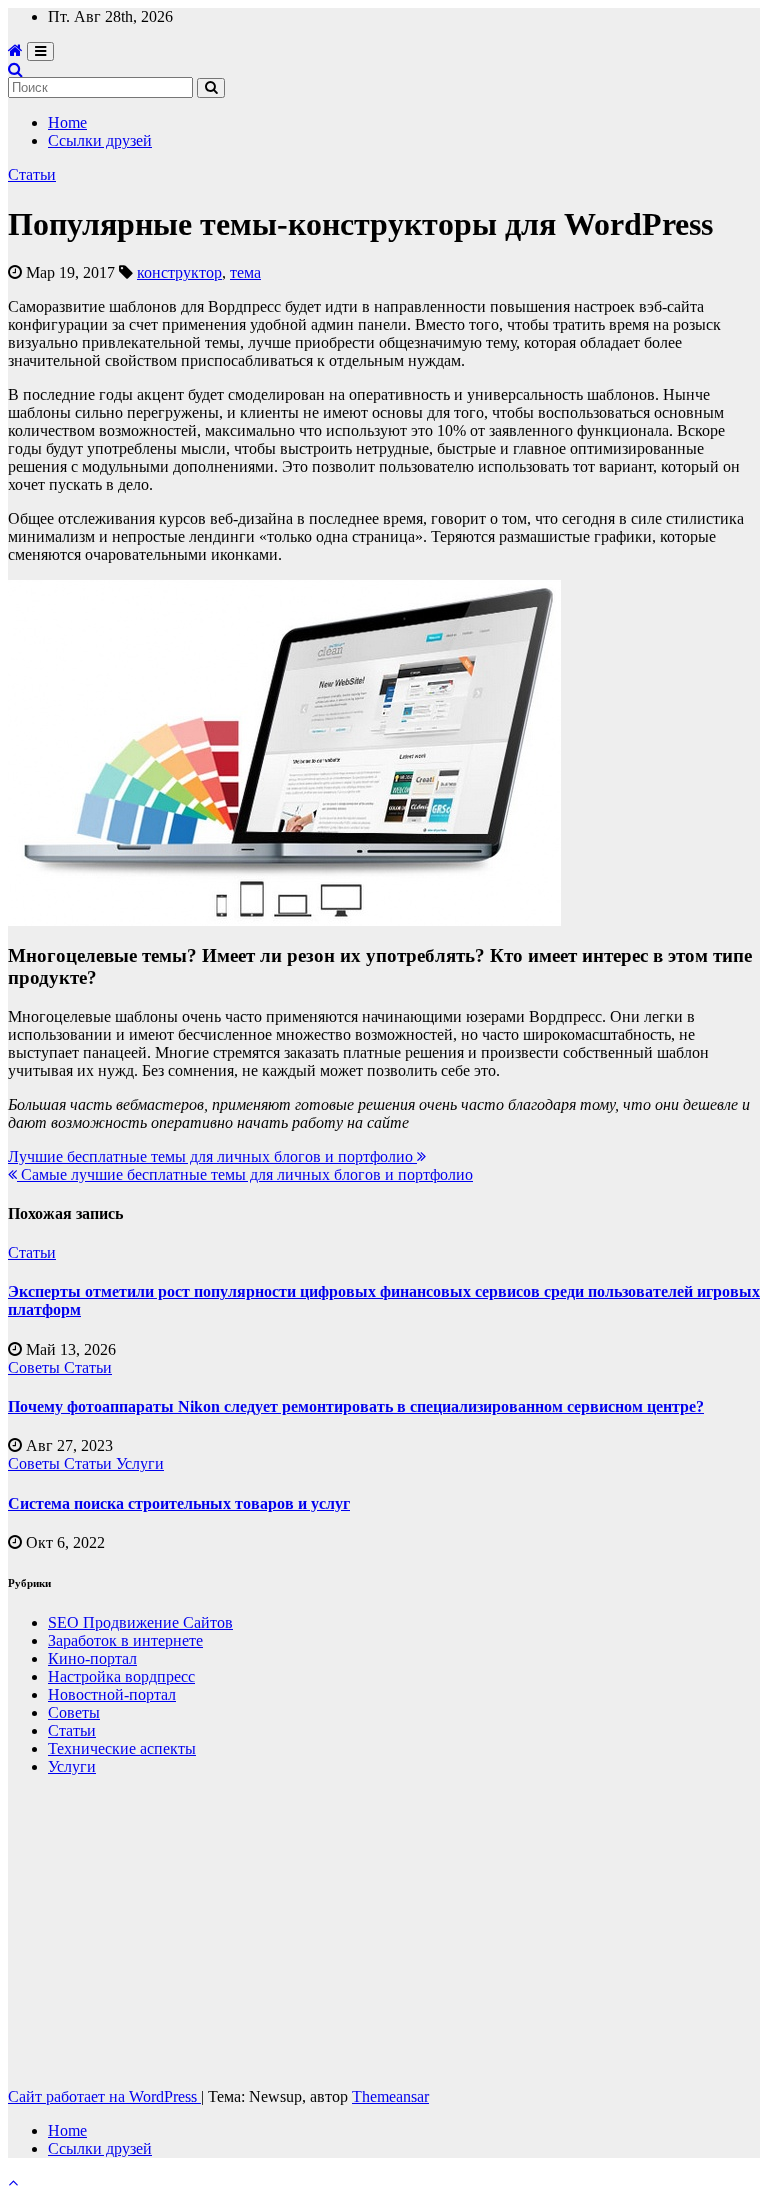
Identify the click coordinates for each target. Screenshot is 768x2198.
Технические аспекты (122, 1748)
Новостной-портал (112, 1694)
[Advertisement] (384, 1932)
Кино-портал (92, 1658)
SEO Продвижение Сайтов (140, 1622)
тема (245, 272)
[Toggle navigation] (40, 51)
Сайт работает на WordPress (104, 2096)
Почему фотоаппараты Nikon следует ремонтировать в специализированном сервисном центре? (356, 1406)
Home (67, 122)
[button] (15, 69)
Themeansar (390, 2096)
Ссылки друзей (100, 140)
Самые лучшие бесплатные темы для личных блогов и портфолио (245, 1174)
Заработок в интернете (125, 1640)
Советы (36, 1367)
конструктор (179, 272)
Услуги (140, 1463)
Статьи (32, 174)
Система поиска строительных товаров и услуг (179, 1503)
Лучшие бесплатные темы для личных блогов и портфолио (212, 1156)
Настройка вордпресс (121, 1676)
